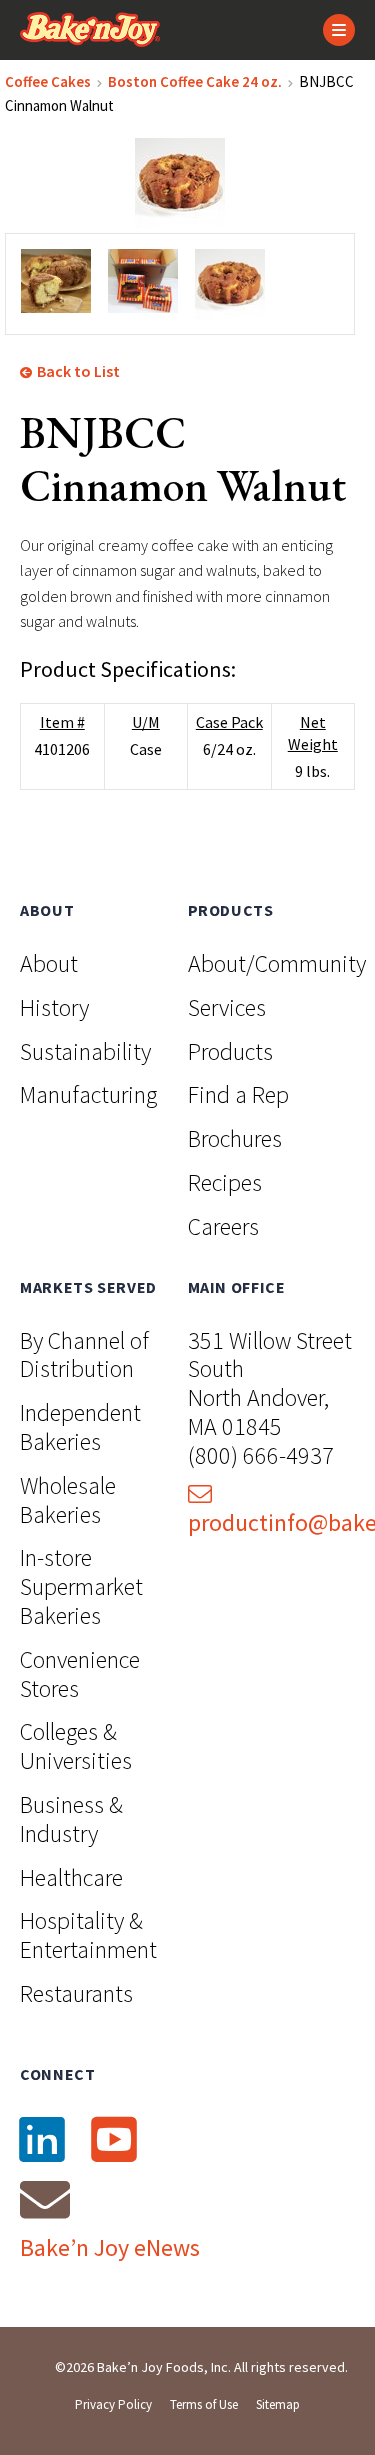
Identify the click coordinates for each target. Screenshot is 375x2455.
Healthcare (71, 1877)
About (49, 963)
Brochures (235, 1138)
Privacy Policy (113, 2404)
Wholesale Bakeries (68, 1500)
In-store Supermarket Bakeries (81, 1586)
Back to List (77, 371)
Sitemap (278, 2404)
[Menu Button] (339, 30)
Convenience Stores (80, 1674)
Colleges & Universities (76, 1746)
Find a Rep (238, 1094)
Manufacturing (88, 1094)
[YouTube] (114, 2139)
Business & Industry (71, 1819)
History (54, 1007)
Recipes (225, 1182)
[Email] (45, 2199)
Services (227, 1007)
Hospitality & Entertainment (88, 1935)
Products (230, 1051)
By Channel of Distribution (84, 1355)
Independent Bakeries (80, 1427)
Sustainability (85, 1051)
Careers (223, 1226)
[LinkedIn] (42, 2139)
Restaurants (76, 1993)
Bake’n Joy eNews (110, 2247)
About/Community (277, 963)
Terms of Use (204, 2404)
